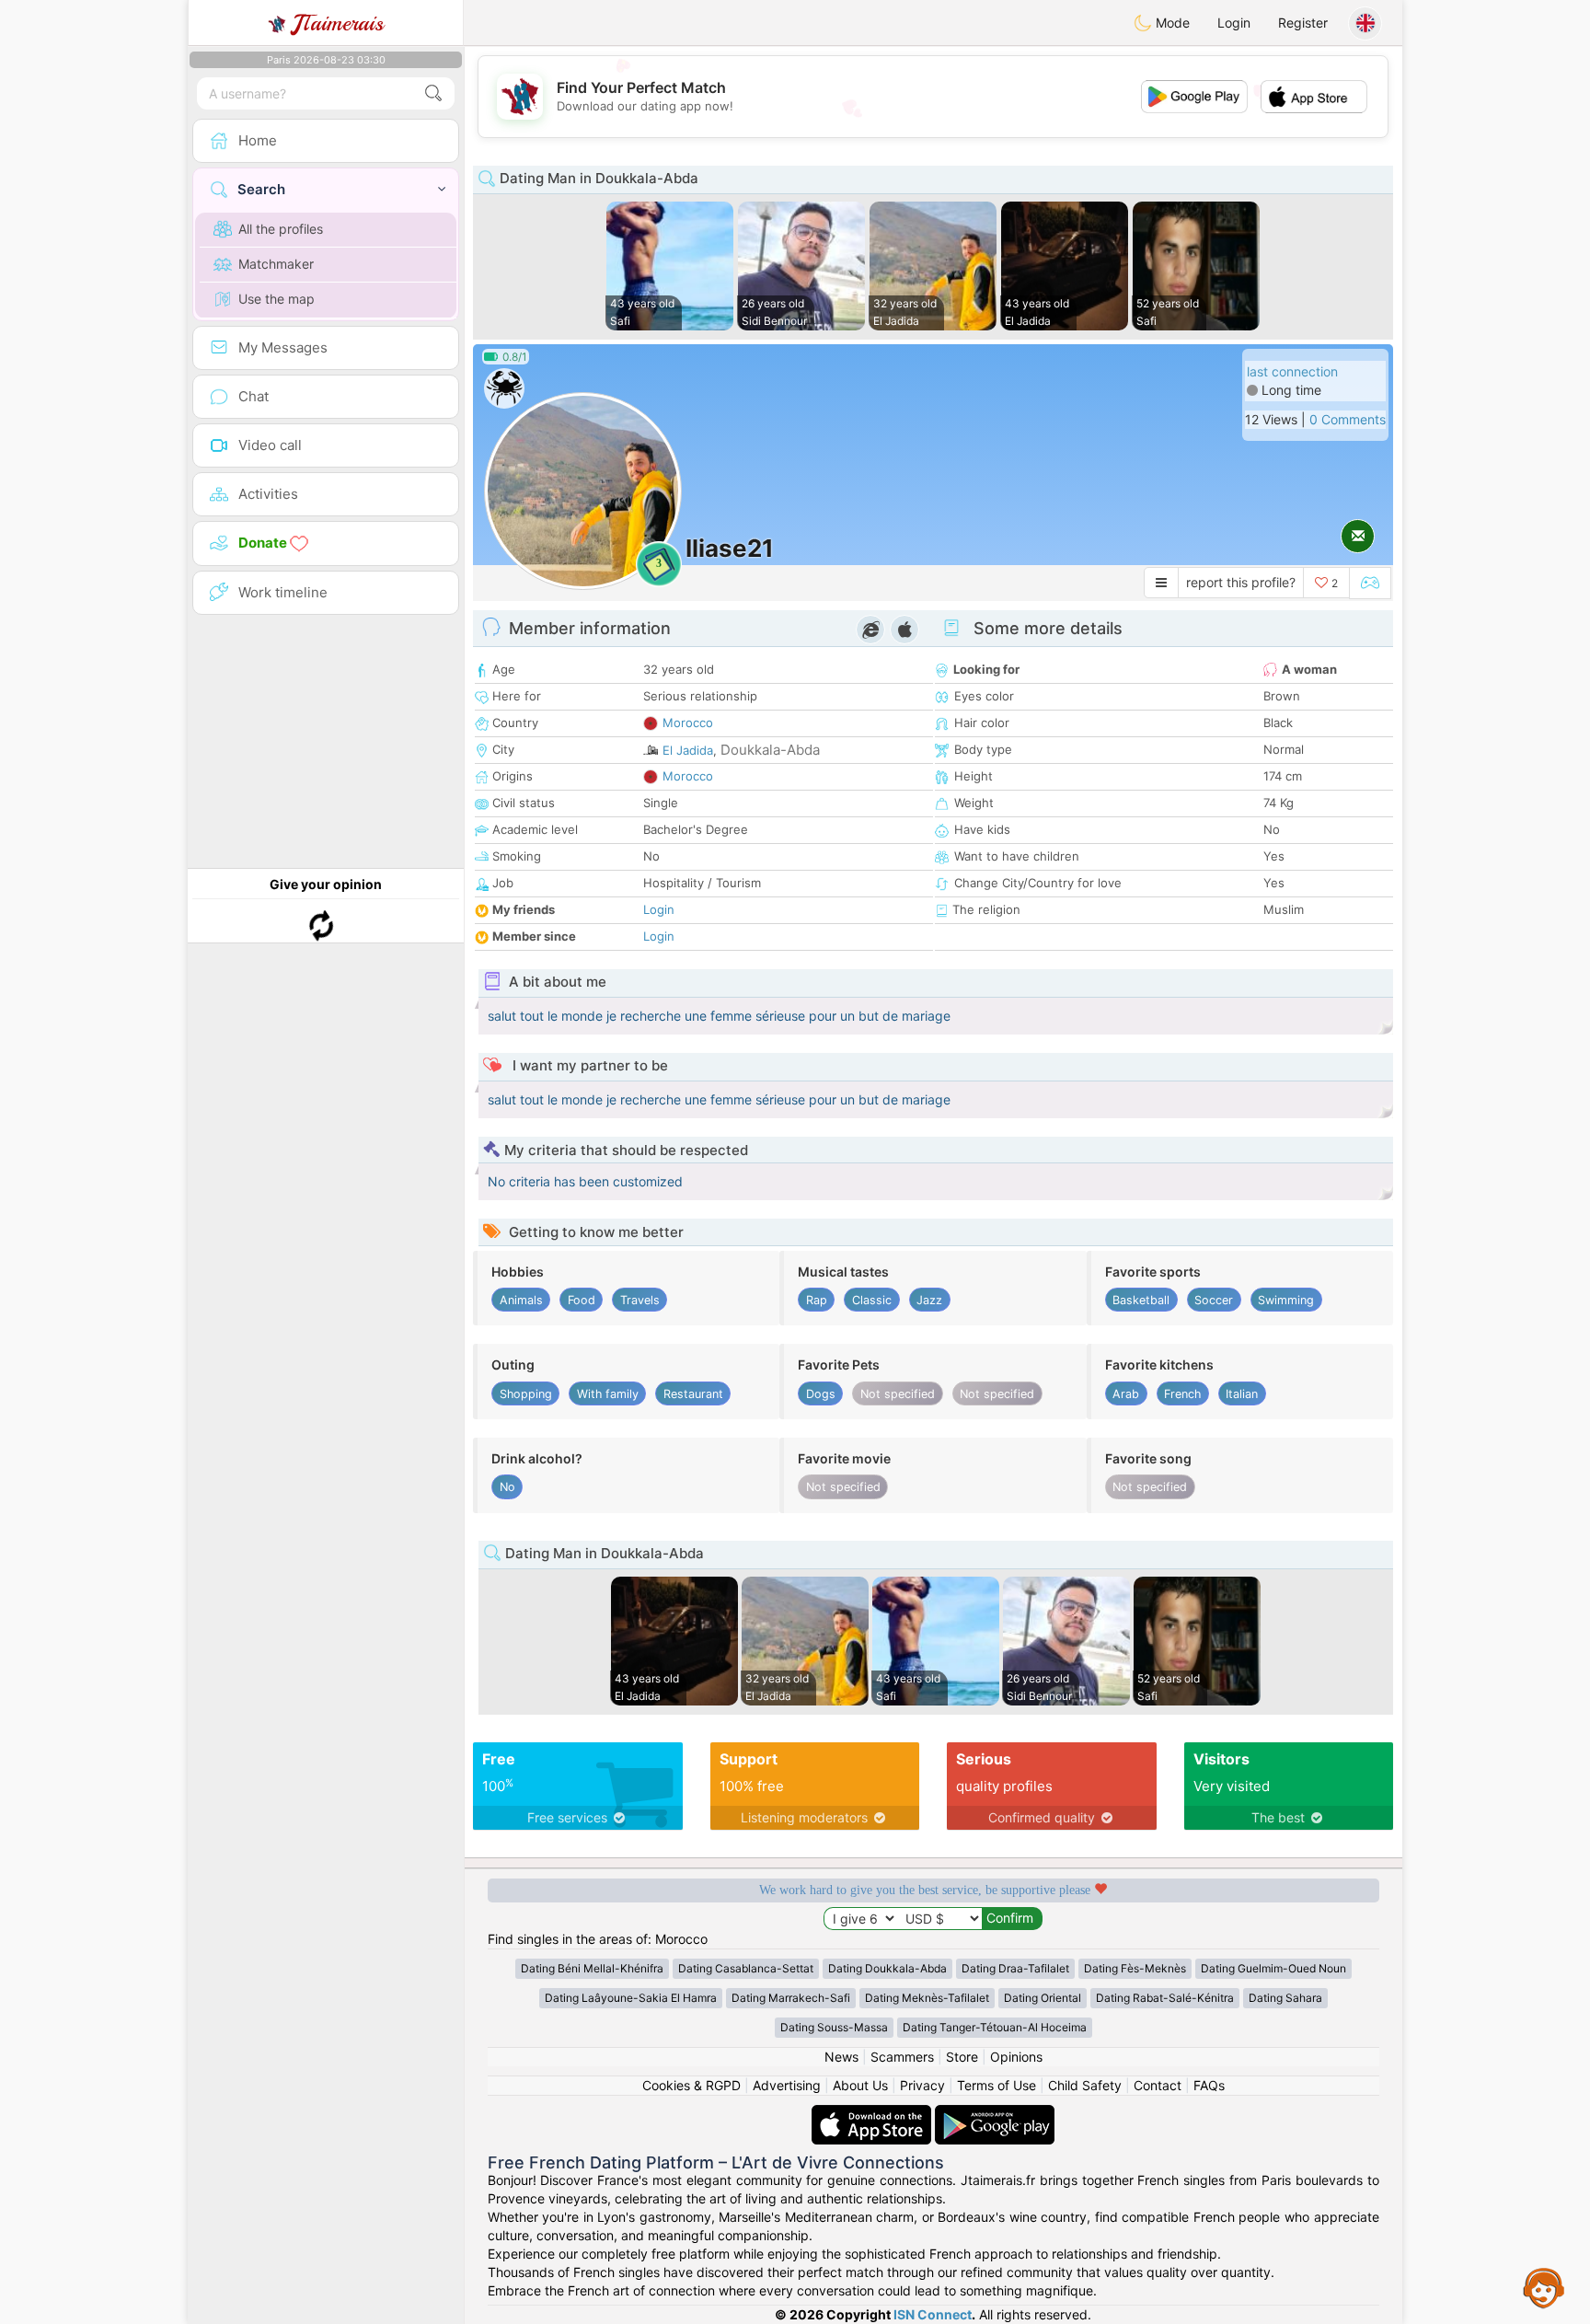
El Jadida (688, 750)
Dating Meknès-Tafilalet (927, 1998)
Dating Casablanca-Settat (746, 1968)
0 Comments (1348, 419)
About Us (860, 2085)
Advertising (787, 2085)
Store (962, 2057)
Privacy (922, 2085)
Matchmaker (276, 264)
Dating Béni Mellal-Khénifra (592, 1968)
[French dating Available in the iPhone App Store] (873, 2114)
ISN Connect (933, 2314)
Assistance (1544, 2287)
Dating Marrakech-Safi (791, 1998)
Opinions (1016, 2057)
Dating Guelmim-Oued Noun (1273, 1968)
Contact (1158, 2085)
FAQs (1209, 2085)
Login (1234, 23)
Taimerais (338, 23)
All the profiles (281, 229)
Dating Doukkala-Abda (887, 1968)
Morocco (688, 723)
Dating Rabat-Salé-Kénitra (1165, 1998)
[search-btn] (433, 93)
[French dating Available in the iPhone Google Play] (995, 2114)
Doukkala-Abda (770, 750)
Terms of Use (997, 2085)
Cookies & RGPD (691, 2085)
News (841, 2057)
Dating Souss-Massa (834, 2027)
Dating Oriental (1043, 1998)
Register (1303, 23)
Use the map (277, 299)
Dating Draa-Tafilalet (1015, 1968)
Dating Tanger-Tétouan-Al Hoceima (995, 2027)
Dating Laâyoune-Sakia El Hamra (631, 1998)
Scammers (902, 2057)
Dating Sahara (1285, 1998)
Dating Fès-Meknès (1135, 1968)
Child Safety (1085, 2085)
